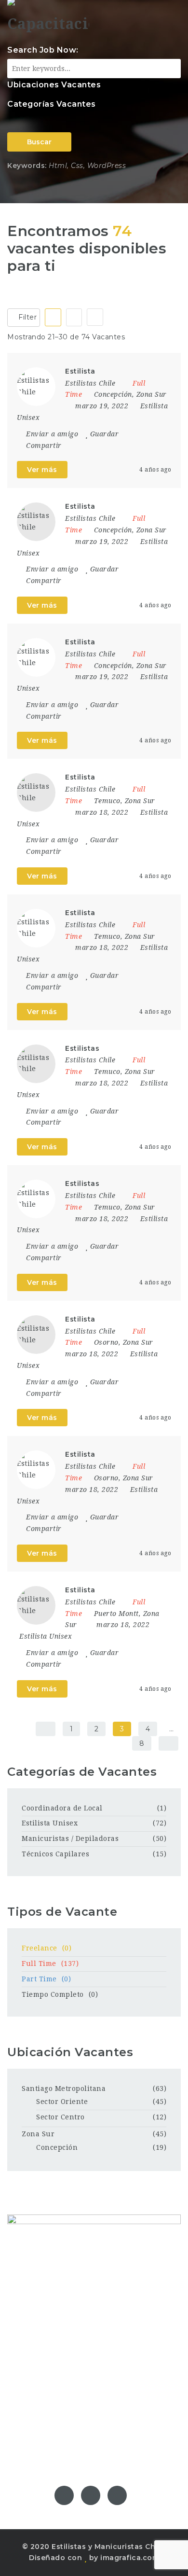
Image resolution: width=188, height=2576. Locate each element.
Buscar (39, 142)
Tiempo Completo (60, 1994)
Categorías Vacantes (52, 104)
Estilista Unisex (46, 1636)
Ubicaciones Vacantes (54, 85)
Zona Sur (38, 2134)
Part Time (46, 1979)
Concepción (57, 2147)
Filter (27, 317)
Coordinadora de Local (62, 1808)
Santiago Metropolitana (64, 2089)
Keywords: (27, 166)
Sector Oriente (62, 2102)
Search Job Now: (43, 50)
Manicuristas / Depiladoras (70, 1838)
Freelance (47, 1948)
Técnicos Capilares (55, 1854)
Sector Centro (60, 2117)
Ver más (42, 470)
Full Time (50, 1963)
